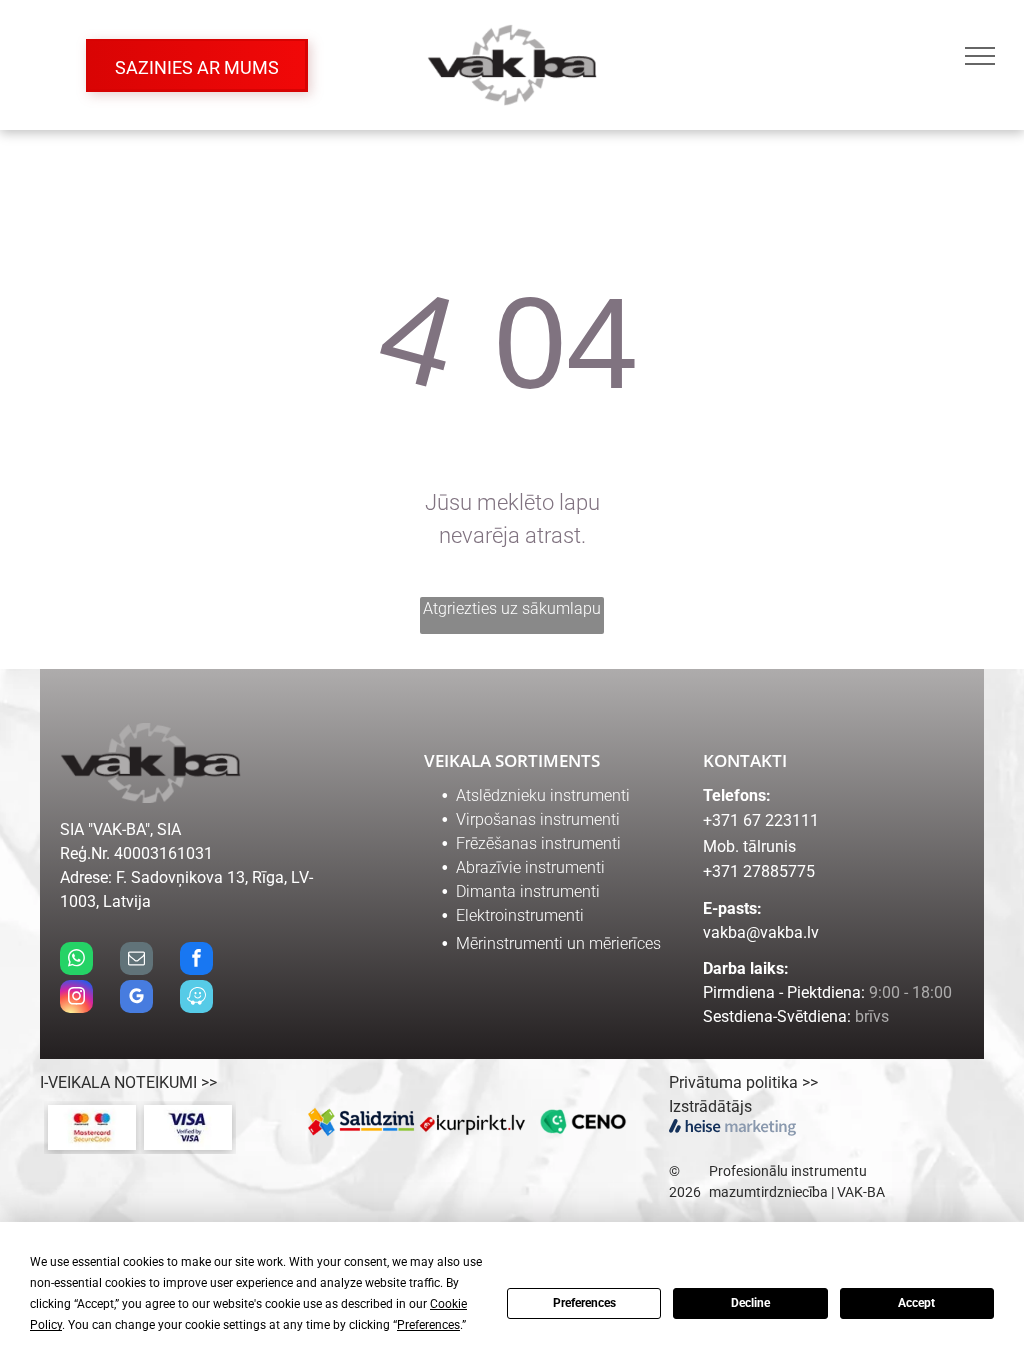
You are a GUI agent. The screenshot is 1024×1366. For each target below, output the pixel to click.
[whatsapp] (76, 961)
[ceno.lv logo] (583, 1122)
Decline (750, 1303)
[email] (136, 961)
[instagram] (76, 999)
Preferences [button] (428, 1325)
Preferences (584, 1303)
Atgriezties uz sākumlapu (512, 608)
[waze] (196, 999)
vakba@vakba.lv (761, 932)
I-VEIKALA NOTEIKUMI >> (128, 1082)
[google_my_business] (136, 999)
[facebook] (196, 961)
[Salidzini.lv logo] (362, 1122)
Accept (916, 1303)
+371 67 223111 (761, 820)
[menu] (980, 56)
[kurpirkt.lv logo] (472, 1122)
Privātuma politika (733, 1082)
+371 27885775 (759, 871)
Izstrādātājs (710, 1106)
